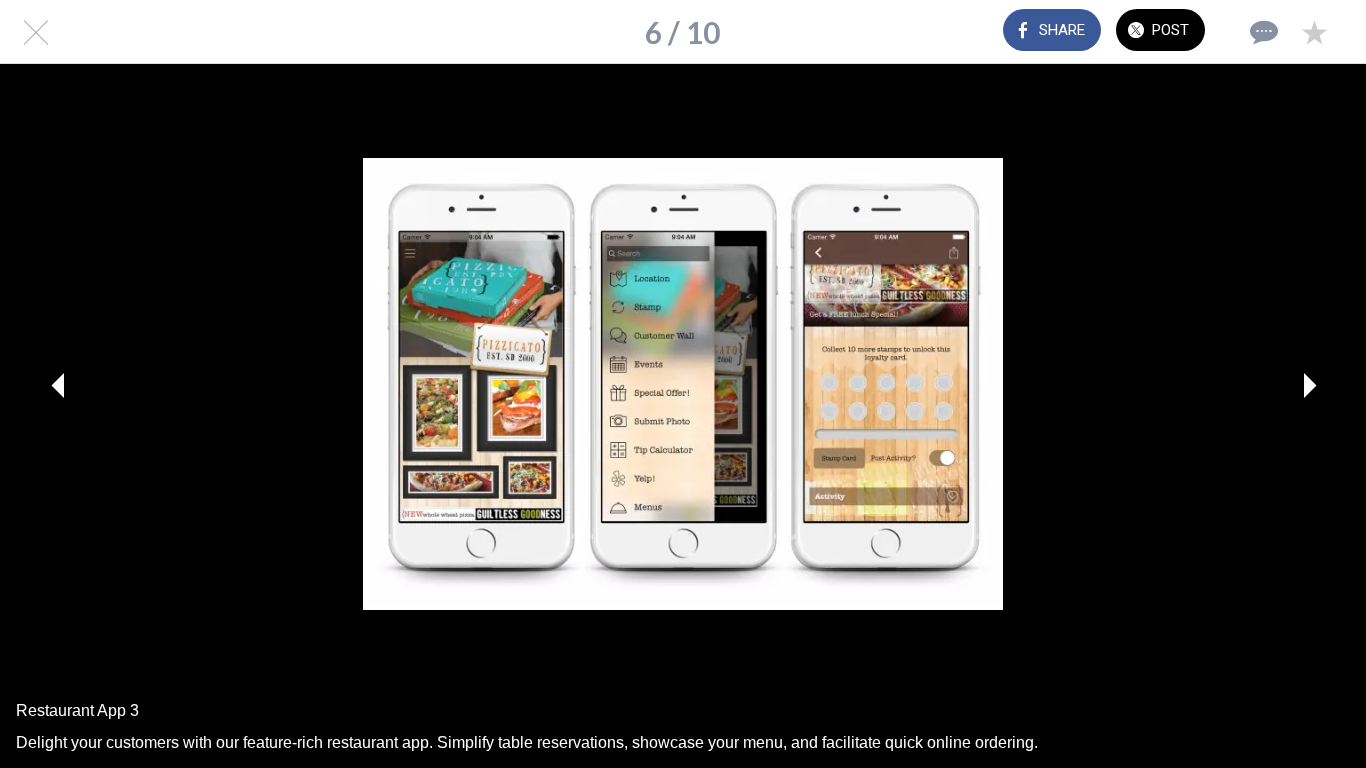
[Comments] (1262, 32)
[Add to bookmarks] (1314, 32)
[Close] (32, 32)
